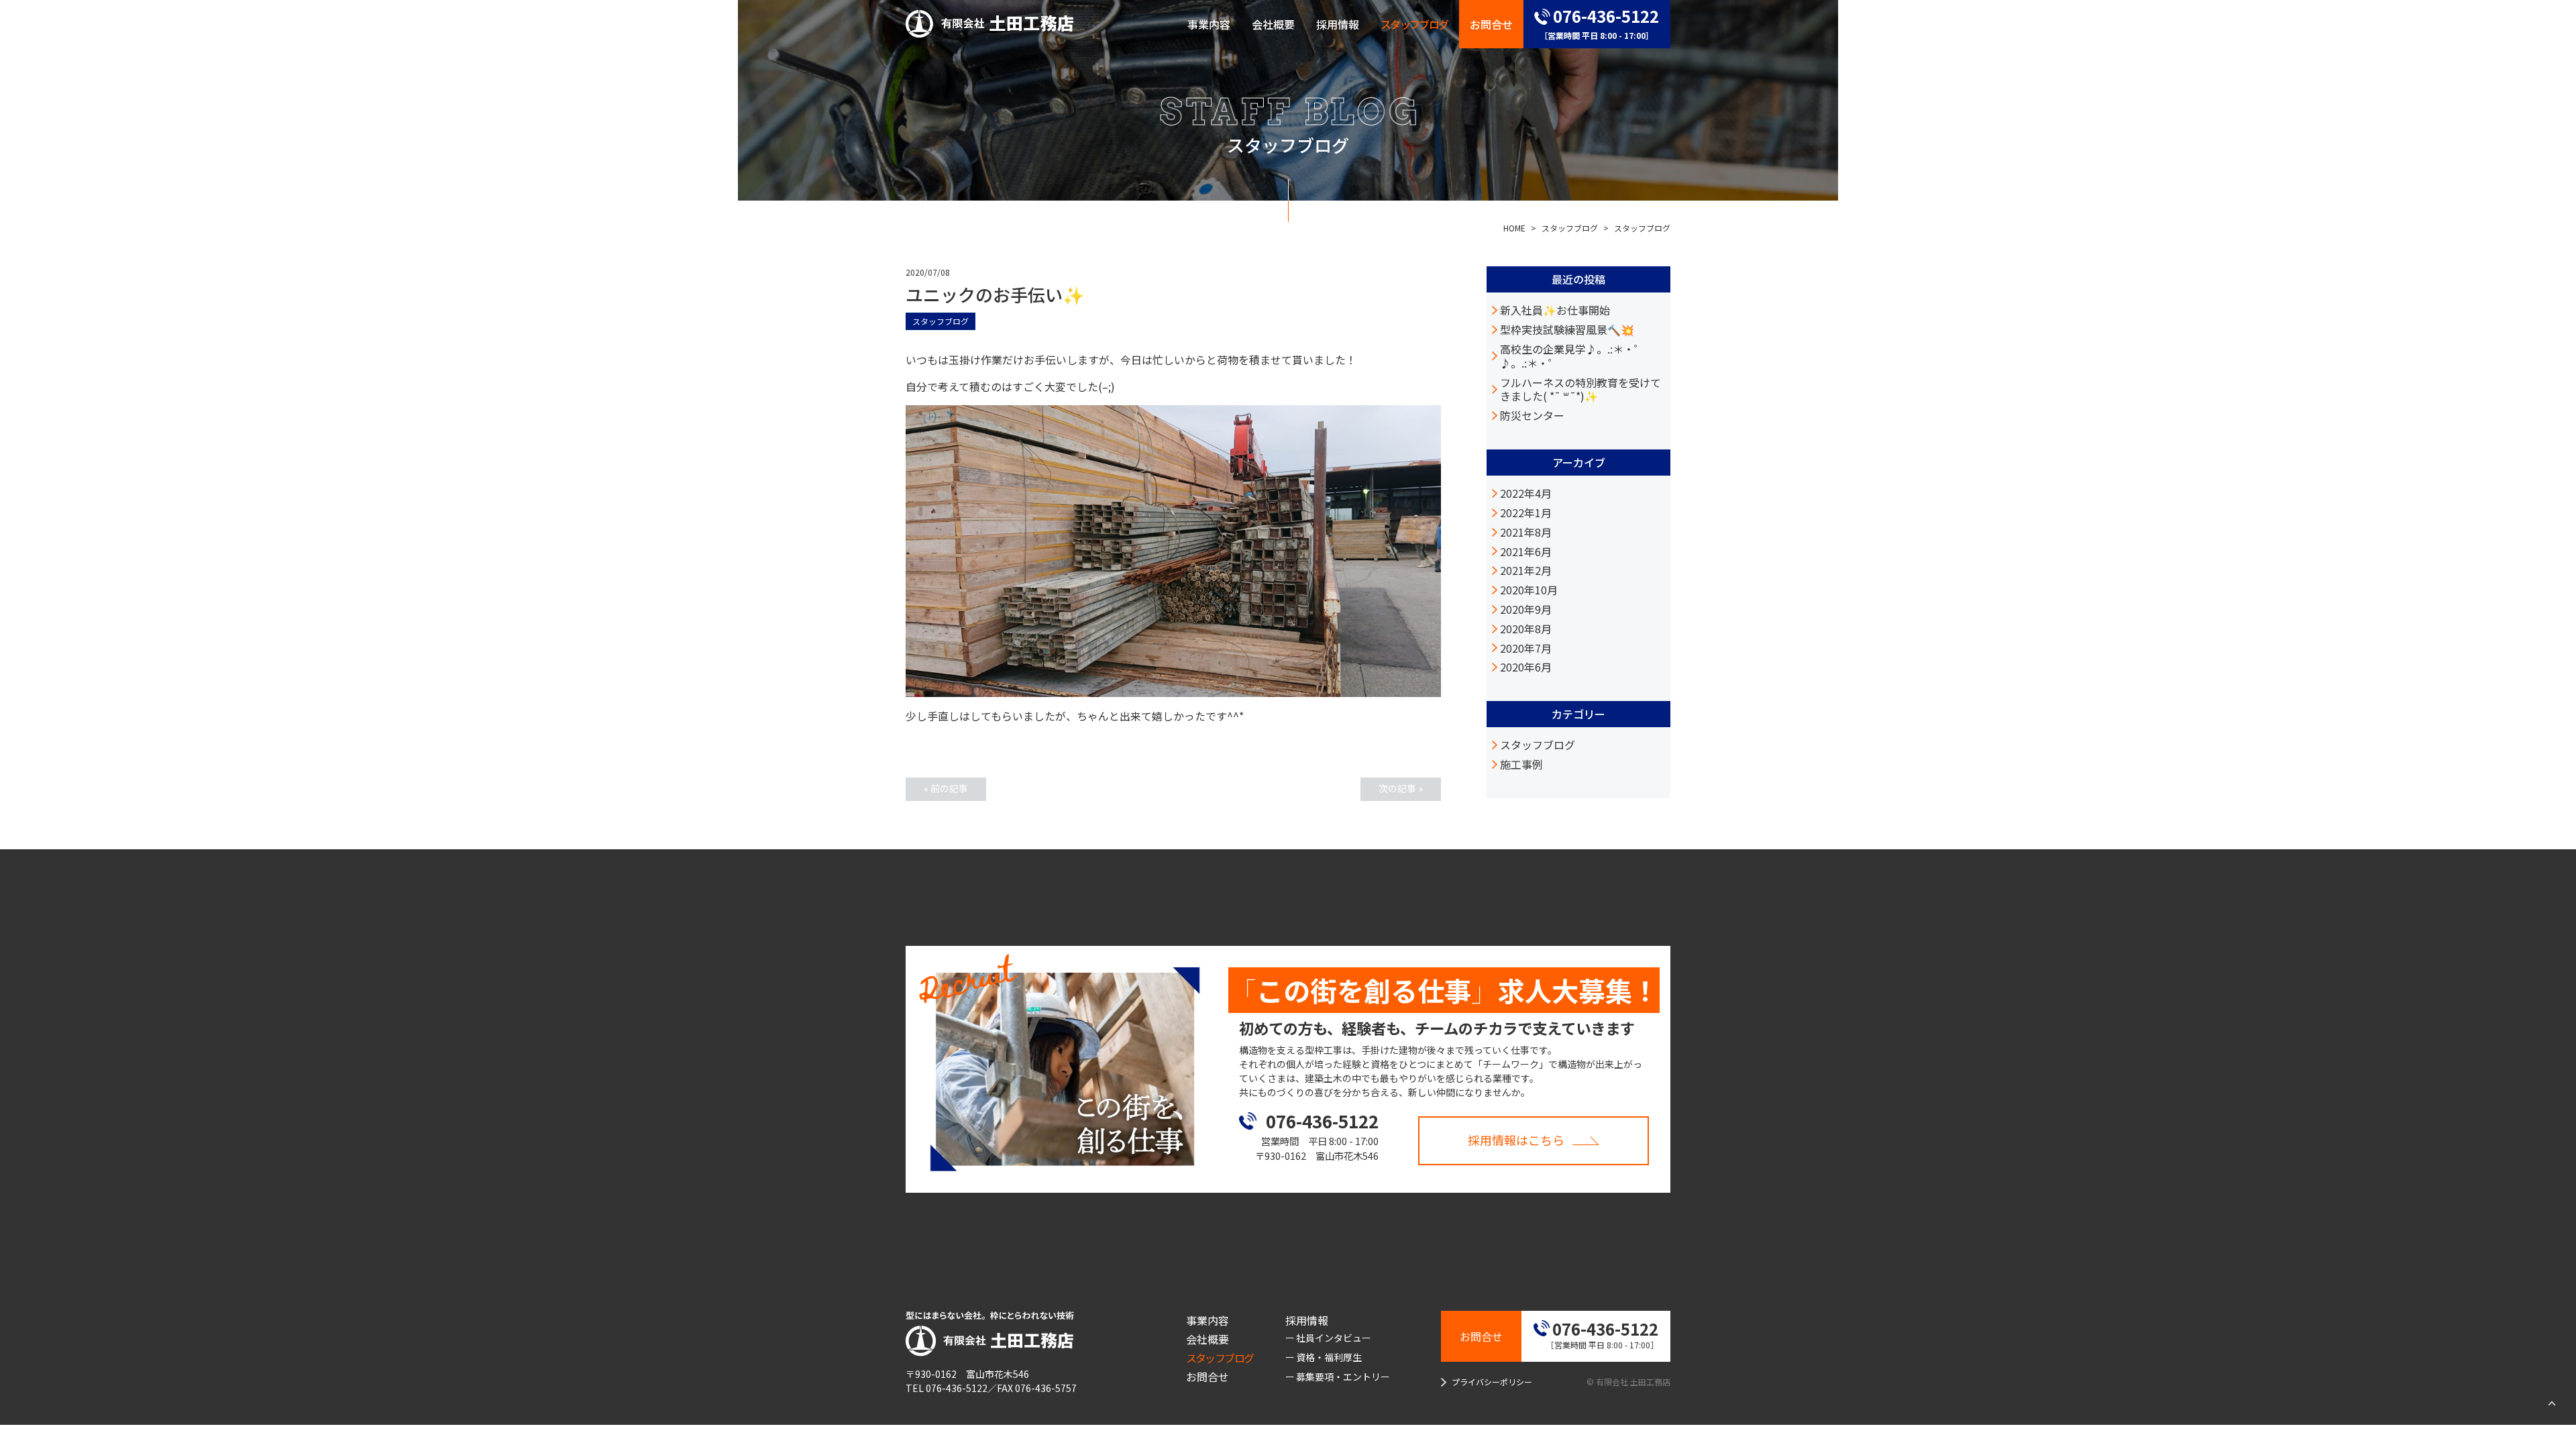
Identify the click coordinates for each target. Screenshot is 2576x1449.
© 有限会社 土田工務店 (1628, 1382)
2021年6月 (1526, 552)
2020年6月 (1526, 667)
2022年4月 (1526, 493)
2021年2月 (1526, 571)
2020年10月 (1529, 590)
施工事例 (1521, 764)
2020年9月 (1526, 609)
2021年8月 (1526, 532)
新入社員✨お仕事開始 (1555, 310)
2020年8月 (1526, 629)
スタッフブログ (1570, 228)
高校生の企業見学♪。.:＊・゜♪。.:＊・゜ (1572, 356)
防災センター (1532, 416)
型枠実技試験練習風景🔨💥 (1567, 330)
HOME (1514, 228)
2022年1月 (1526, 513)
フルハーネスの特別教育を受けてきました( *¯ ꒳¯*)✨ (1580, 390)
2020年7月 (1526, 648)
